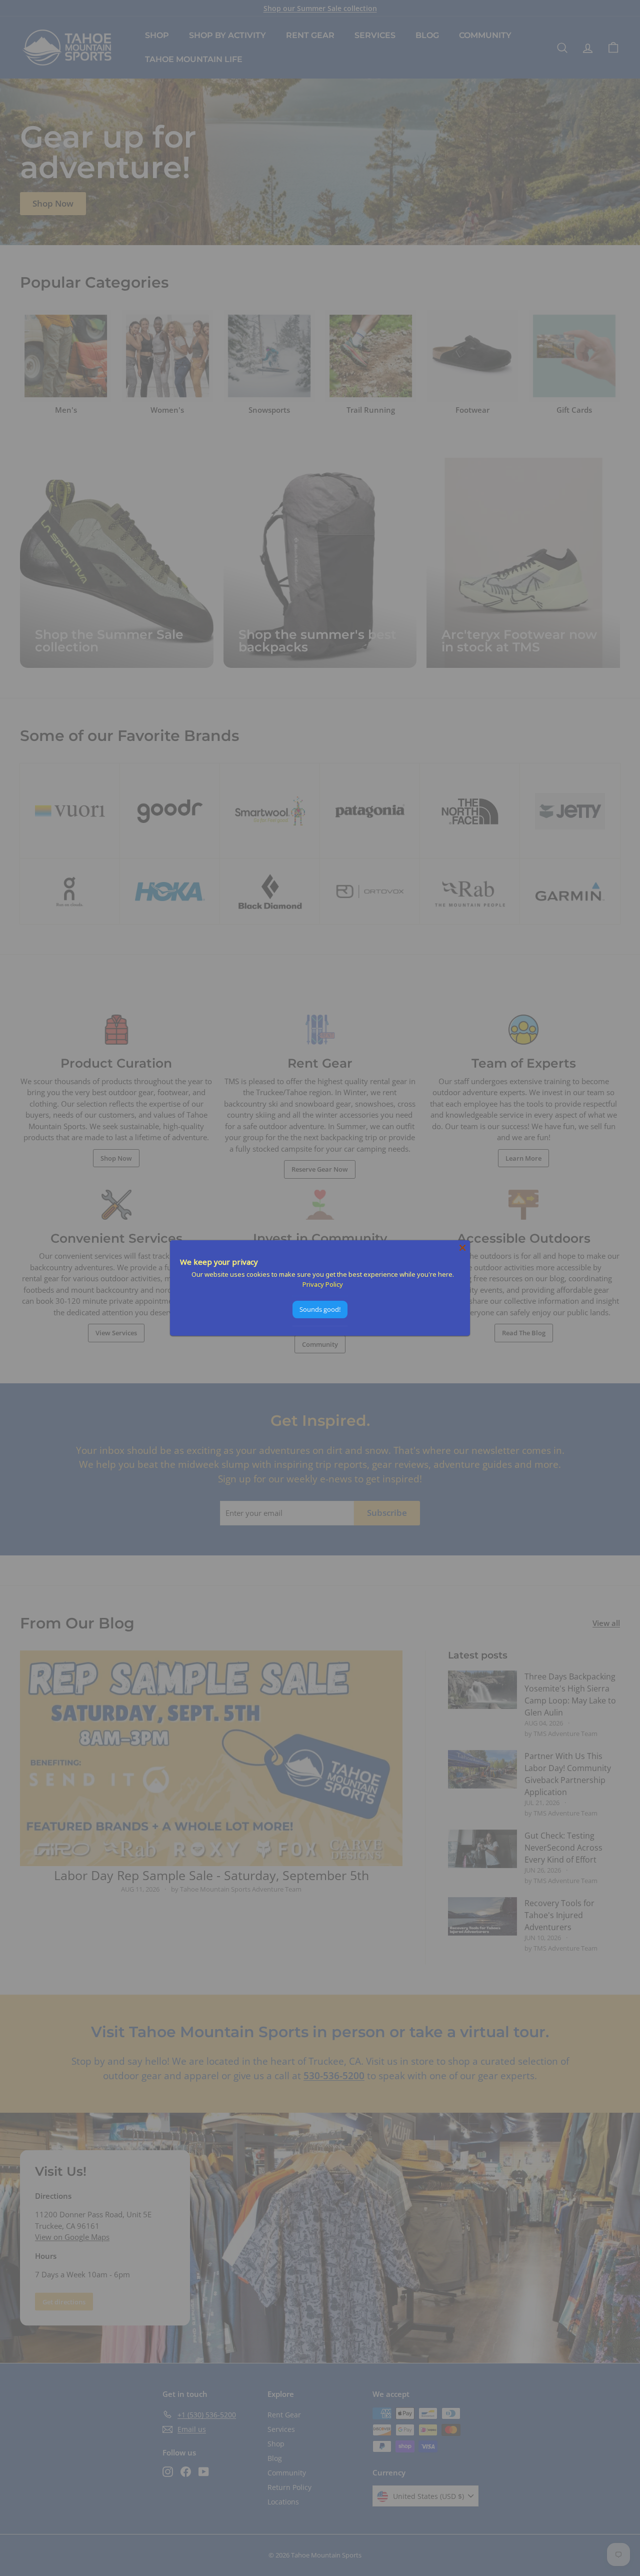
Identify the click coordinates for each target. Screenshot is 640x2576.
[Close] (462, 1248)
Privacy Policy (323, 1284)
